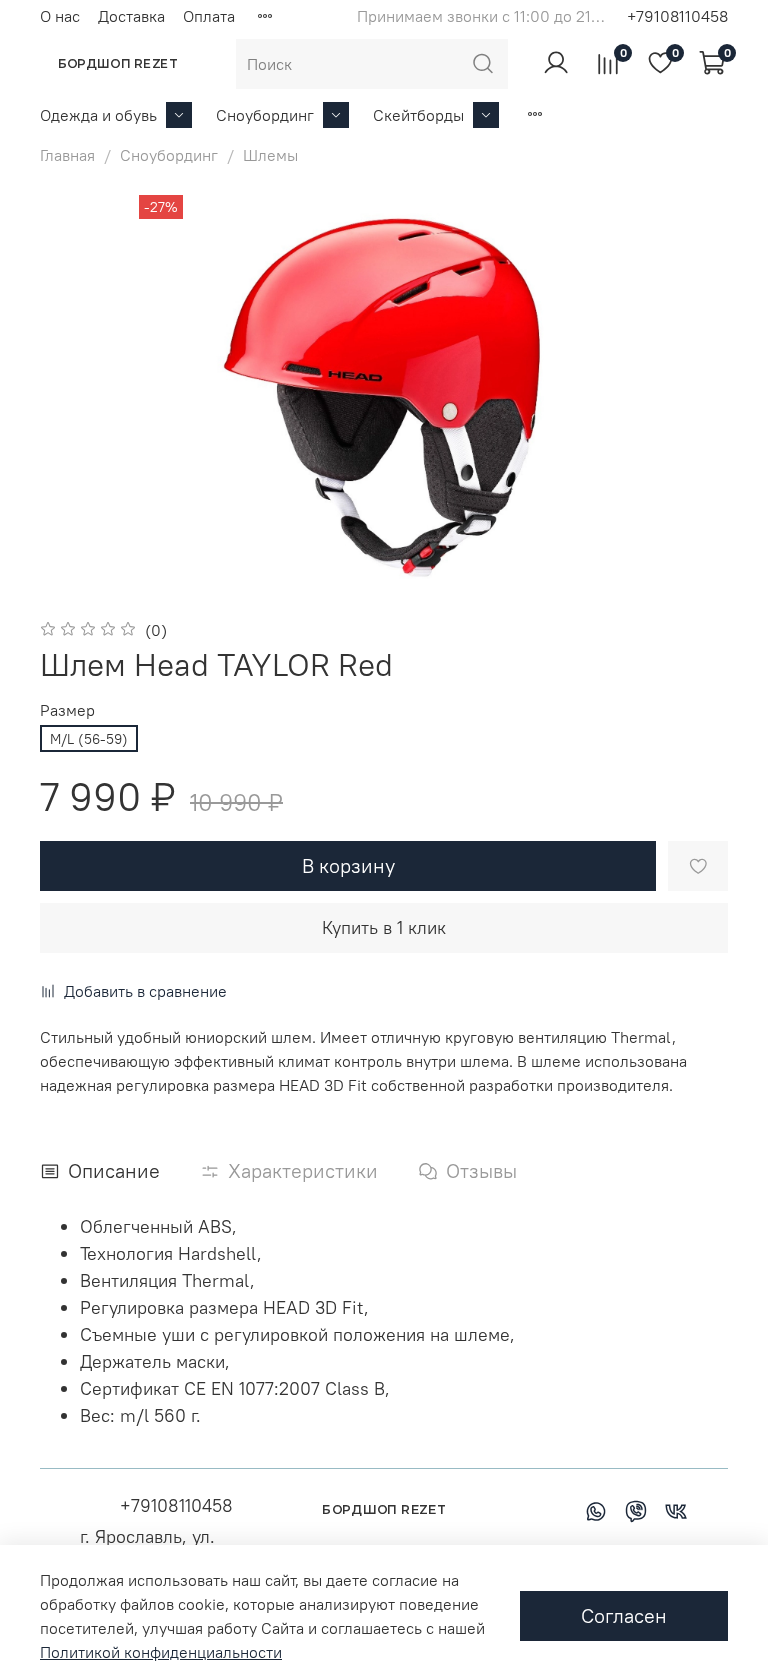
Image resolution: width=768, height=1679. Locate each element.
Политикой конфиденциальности (161, 1652)
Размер (67, 710)
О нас (60, 16)
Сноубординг (265, 115)
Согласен (624, 1615)
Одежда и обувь (98, 115)
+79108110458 (677, 16)
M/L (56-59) (89, 739)
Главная (67, 155)
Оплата (209, 16)
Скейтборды (418, 115)
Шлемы (270, 155)
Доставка (131, 16)
